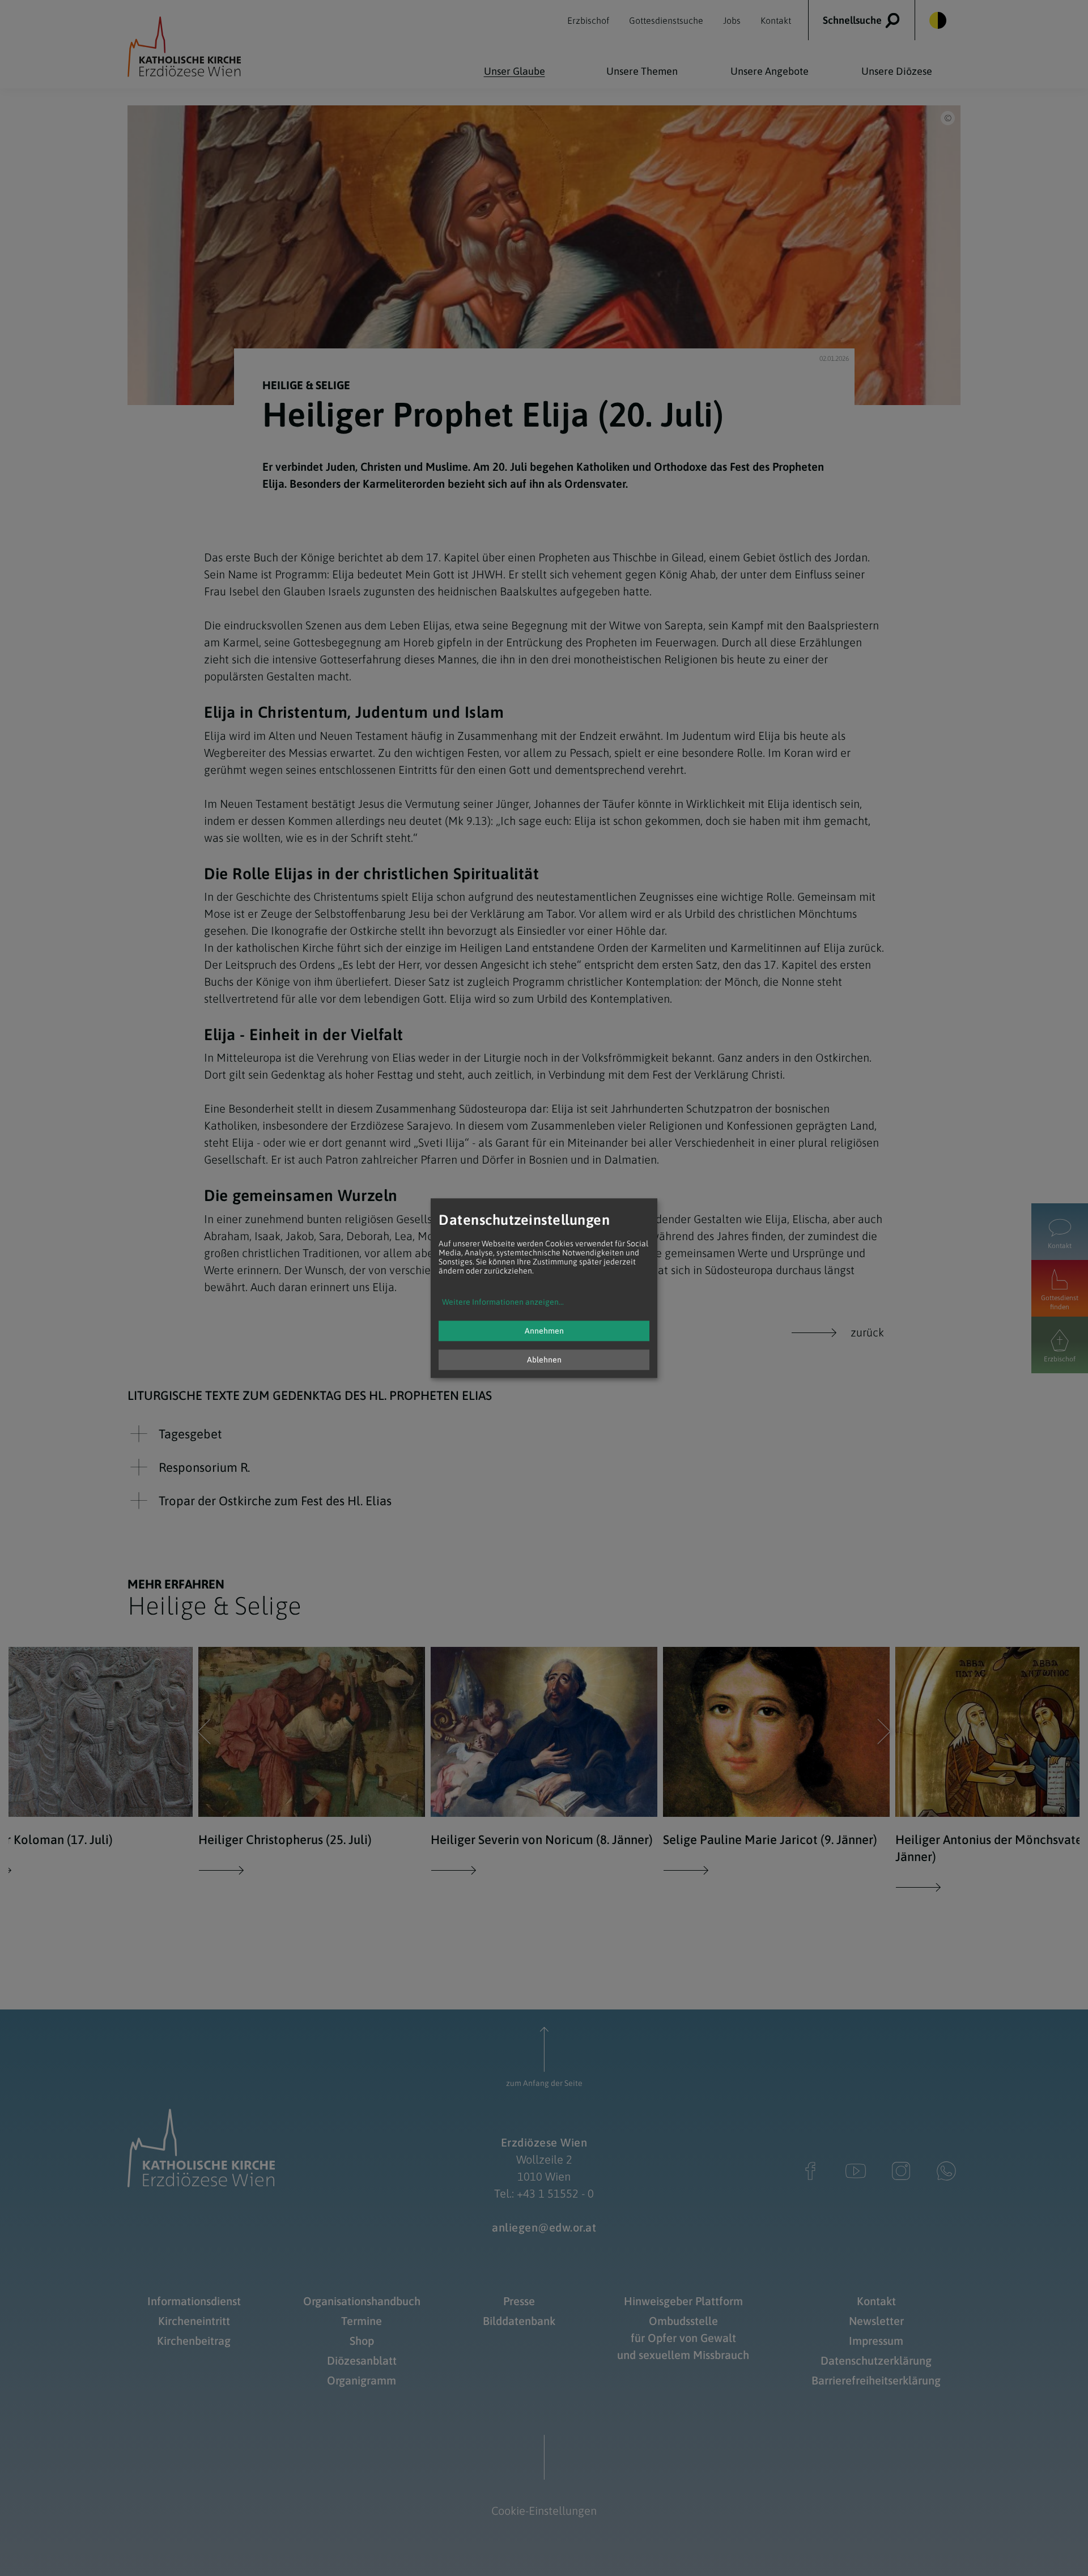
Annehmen (544, 1331)
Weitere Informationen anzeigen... (503, 1302)
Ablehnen (544, 1360)
